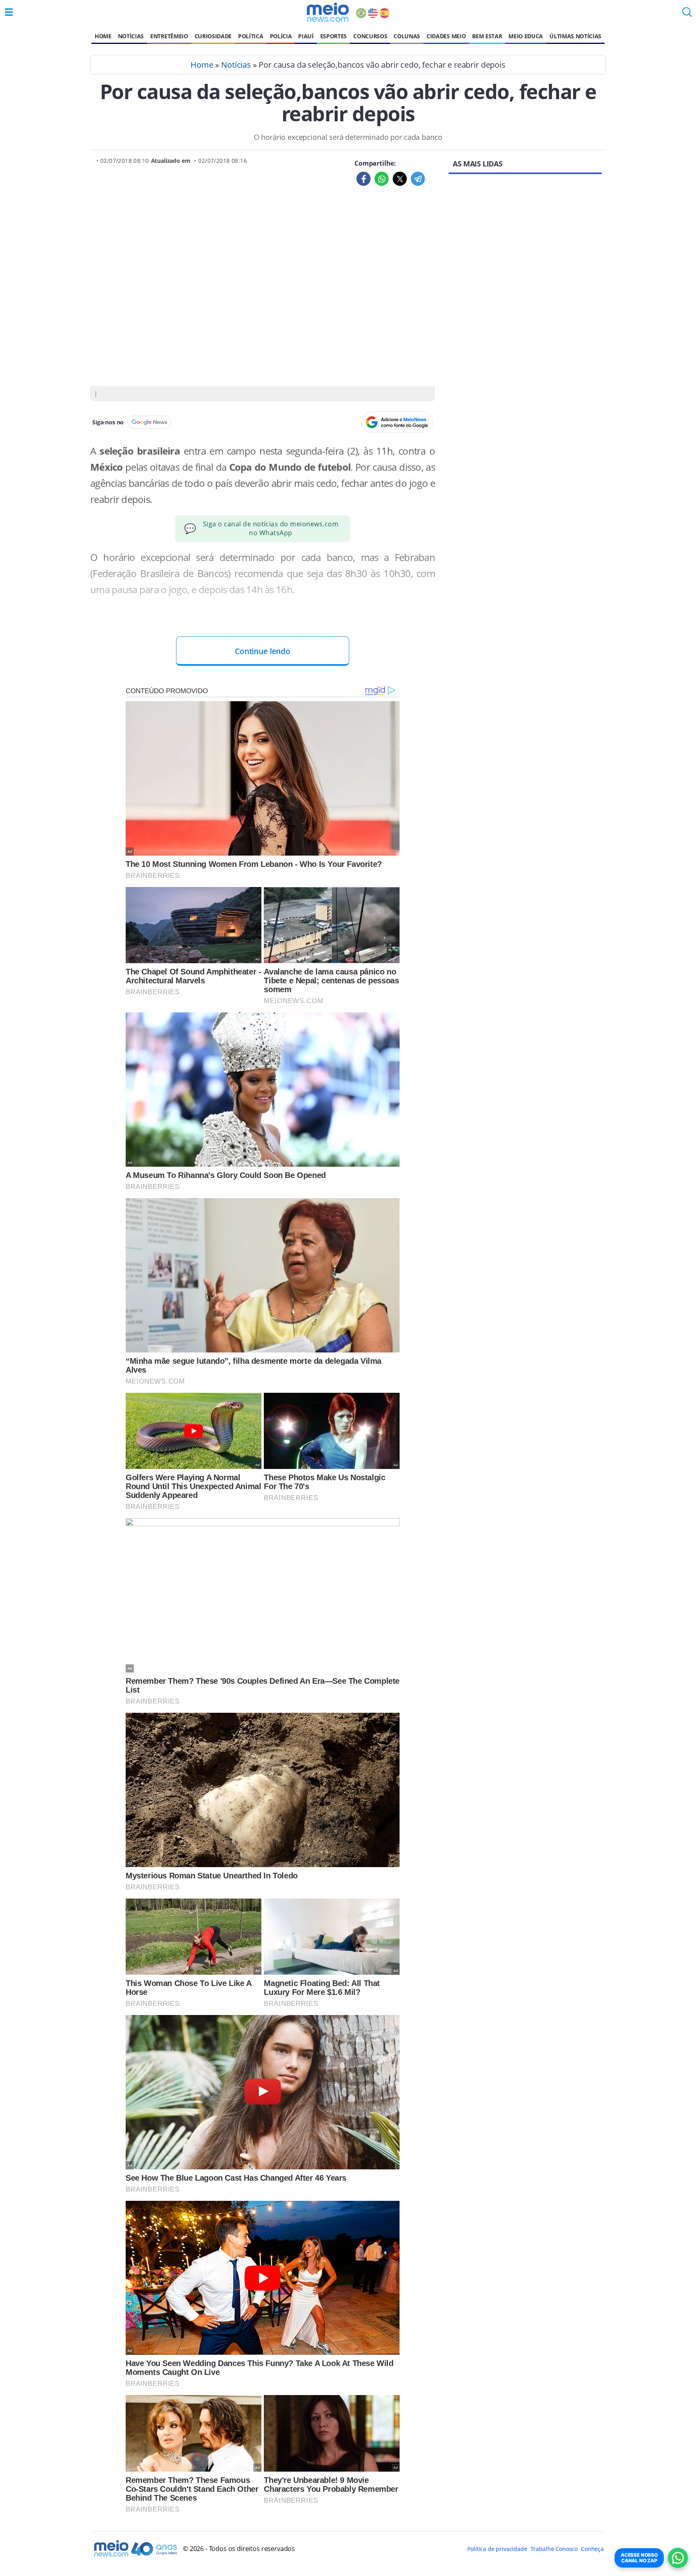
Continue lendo (263, 651)
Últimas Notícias (575, 36)
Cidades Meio (446, 36)
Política (251, 36)
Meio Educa (526, 36)
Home (103, 36)
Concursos (370, 36)
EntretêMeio (169, 36)
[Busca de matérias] (687, 15)
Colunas (407, 36)
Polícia (281, 36)
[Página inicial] (328, 12)
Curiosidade (213, 36)
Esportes (333, 36)
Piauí (306, 36)
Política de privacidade (497, 2549)
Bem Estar (487, 36)
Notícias (131, 36)
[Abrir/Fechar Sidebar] (9, 12)
